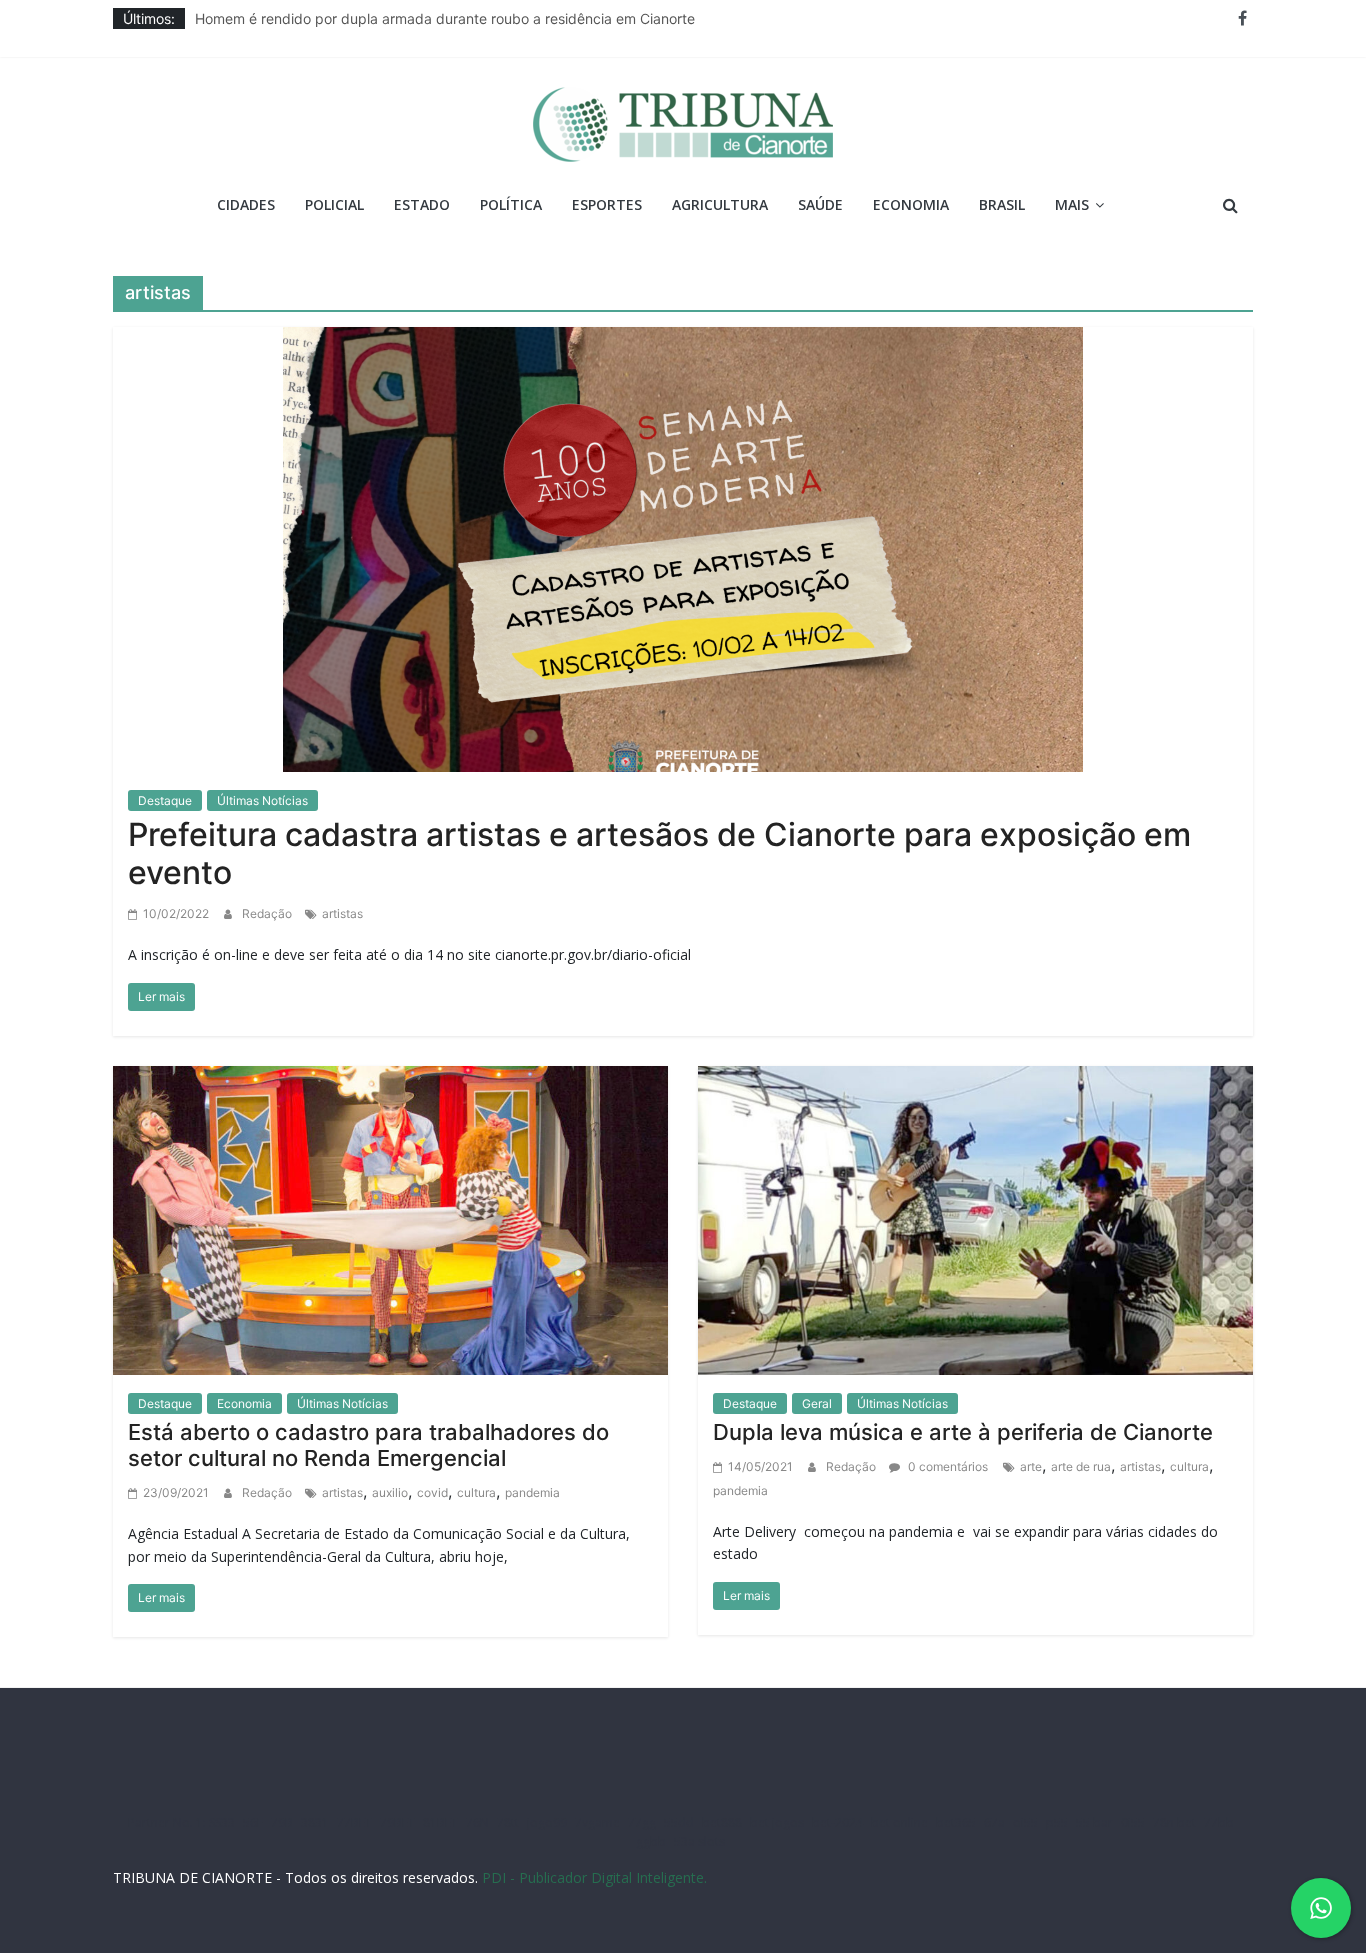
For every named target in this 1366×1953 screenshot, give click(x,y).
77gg (642, 1822)
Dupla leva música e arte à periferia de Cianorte (963, 1432)
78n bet (1174, 1822)
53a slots (699, 1841)
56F (253, 1822)
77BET (354, 1822)
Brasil (1002, 204)
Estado (422, 204)
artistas (342, 913)
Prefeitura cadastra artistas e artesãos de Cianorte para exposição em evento (659, 853)
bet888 (722, 1822)
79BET (397, 1822)
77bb (1219, 1822)
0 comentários (946, 1466)
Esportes (607, 204)
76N (477, 1822)
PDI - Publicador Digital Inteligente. (594, 1877)
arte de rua (1081, 1466)
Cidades (246, 204)
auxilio (390, 1492)
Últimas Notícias (262, 800)
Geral (817, 1403)
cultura (476, 1492)
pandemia (532, 1492)
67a (994, 1822)
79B (282, 1822)
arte (1031, 1466)
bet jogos (777, 1822)
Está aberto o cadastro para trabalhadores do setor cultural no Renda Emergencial (368, 1445)
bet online (899, 1822)
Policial (334, 204)
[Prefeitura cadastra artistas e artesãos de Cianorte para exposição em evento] (683, 547)
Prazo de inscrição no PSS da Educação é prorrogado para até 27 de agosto (445, 15)
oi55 (1025, 1822)
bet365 (956, 1822)
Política (511, 204)
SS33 (222, 1822)
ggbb (651, 1841)
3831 (315, 1822)
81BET (440, 1822)
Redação (268, 913)
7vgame (597, 1822)
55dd (679, 1822)
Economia (911, 204)
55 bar (1094, 1822)
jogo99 (547, 1822)
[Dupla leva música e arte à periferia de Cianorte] (975, 1219)
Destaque (165, 800)
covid (432, 1492)
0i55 (1133, 1822)
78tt (508, 1822)
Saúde (820, 204)
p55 (1057, 1822)
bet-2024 (837, 1822)
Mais (1072, 204)
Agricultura (720, 204)
